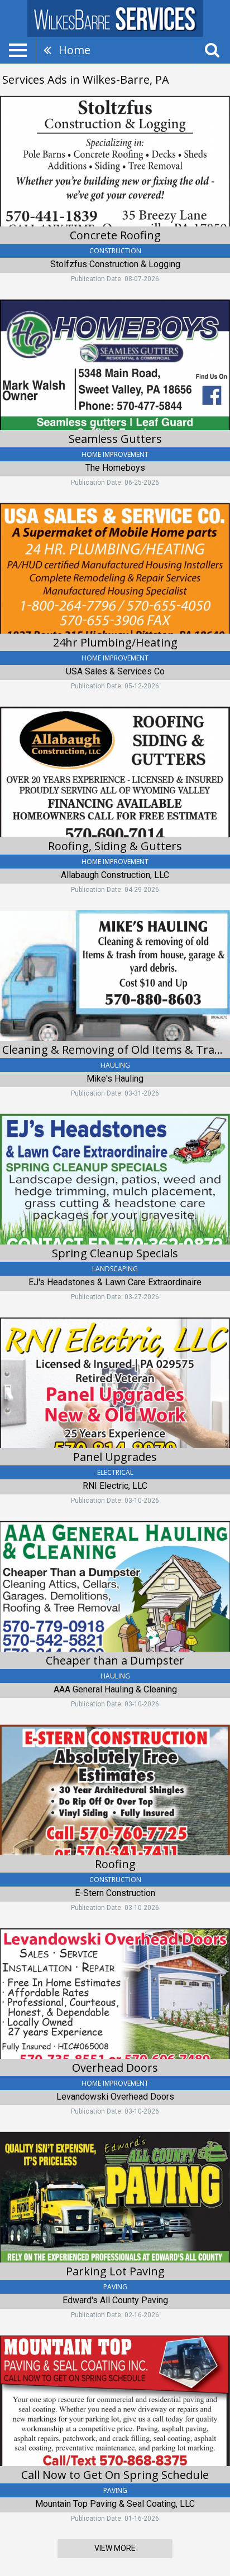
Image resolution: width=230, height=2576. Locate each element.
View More (115, 2548)
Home (75, 50)
